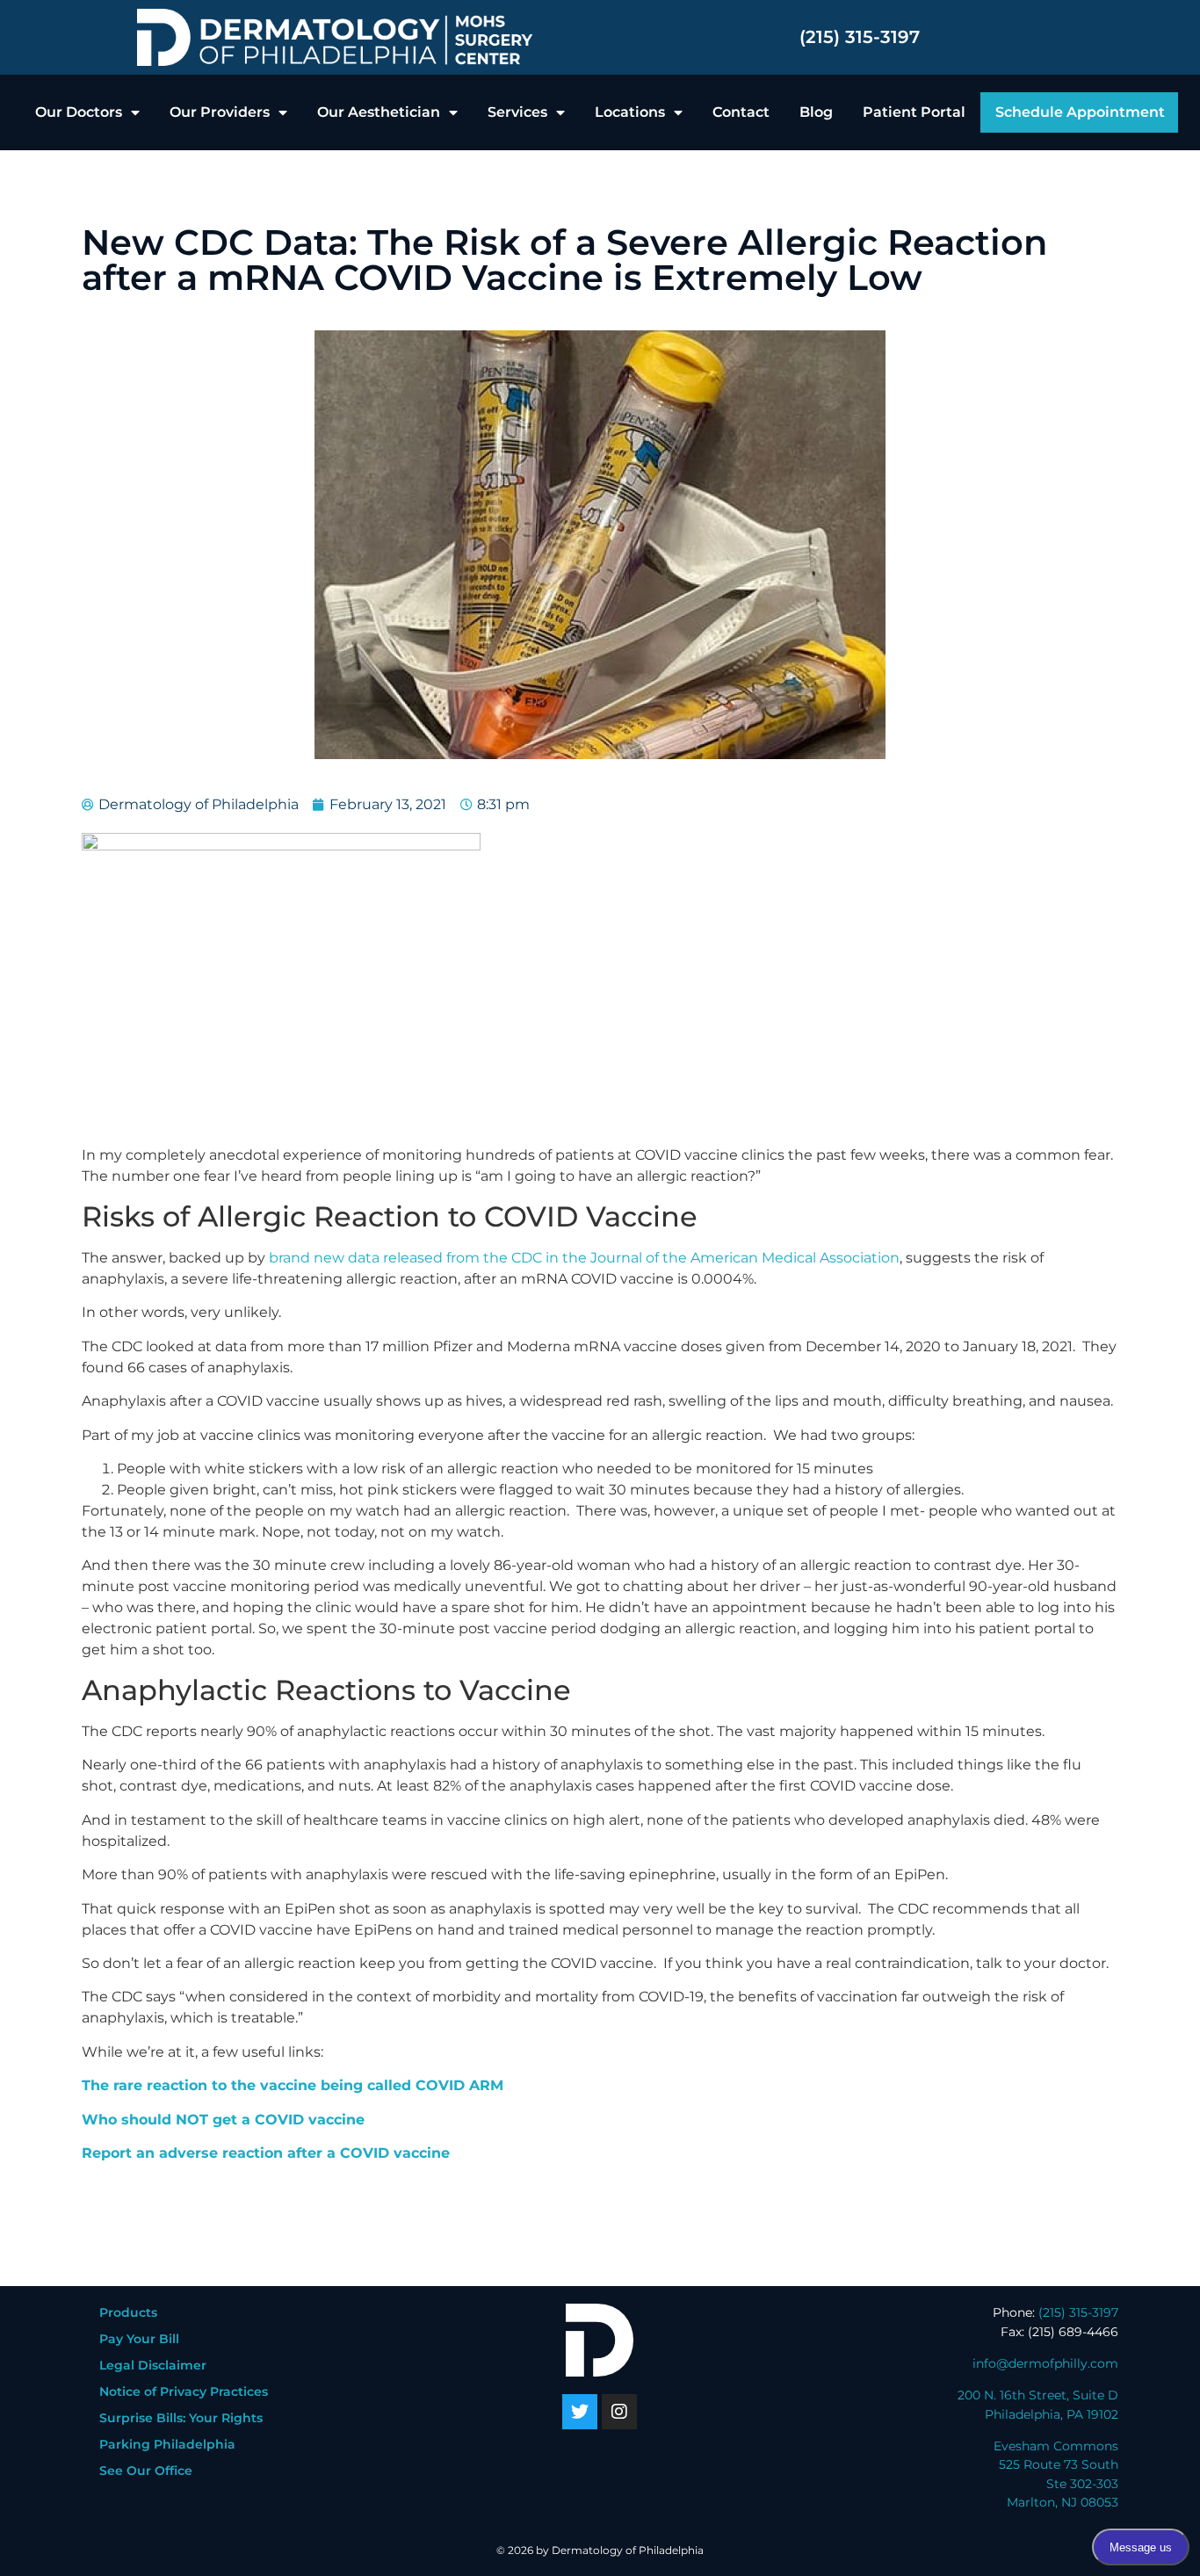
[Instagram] (619, 2412)
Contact (741, 112)
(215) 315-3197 (860, 37)
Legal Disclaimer (153, 2365)
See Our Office (146, 2471)
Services (517, 112)
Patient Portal (914, 112)
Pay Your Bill (139, 2339)
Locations (630, 112)
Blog (816, 112)
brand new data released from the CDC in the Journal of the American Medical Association (582, 1258)
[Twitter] (580, 2412)
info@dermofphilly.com (1045, 2363)
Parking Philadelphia (167, 2444)
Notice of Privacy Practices (184, 2391)
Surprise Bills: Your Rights (181, 2418)
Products (128, 2312)
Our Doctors (79, 112)
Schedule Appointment (1080, 112)
